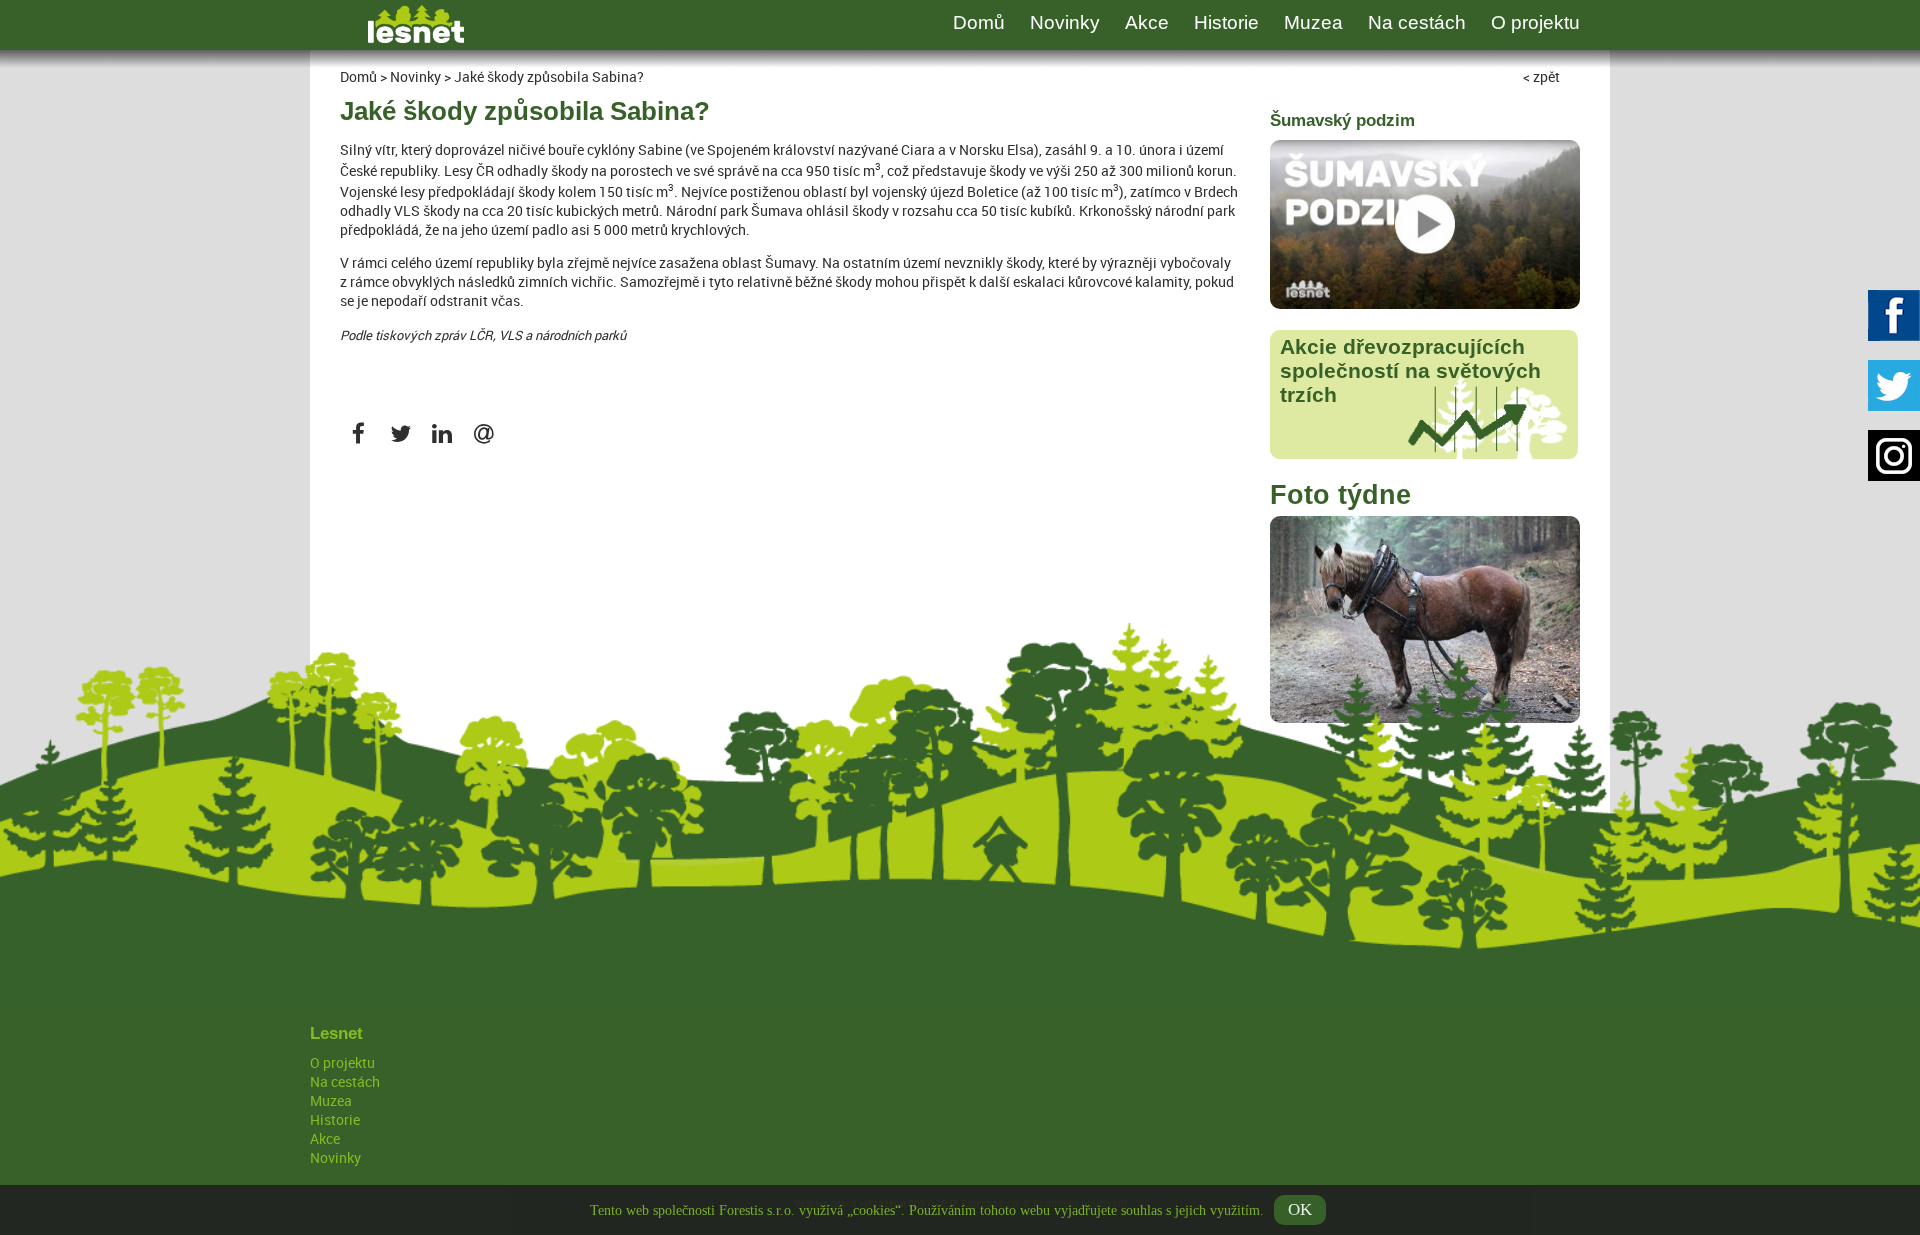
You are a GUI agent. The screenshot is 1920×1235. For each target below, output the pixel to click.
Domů (979, 22)
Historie (1226, 22)
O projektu (1535, 22)
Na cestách (1417, 22)
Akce (1147, 22)
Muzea (1313, 22)
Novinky (1065, 22)
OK (1300, 1209)
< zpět (1541, 76)
